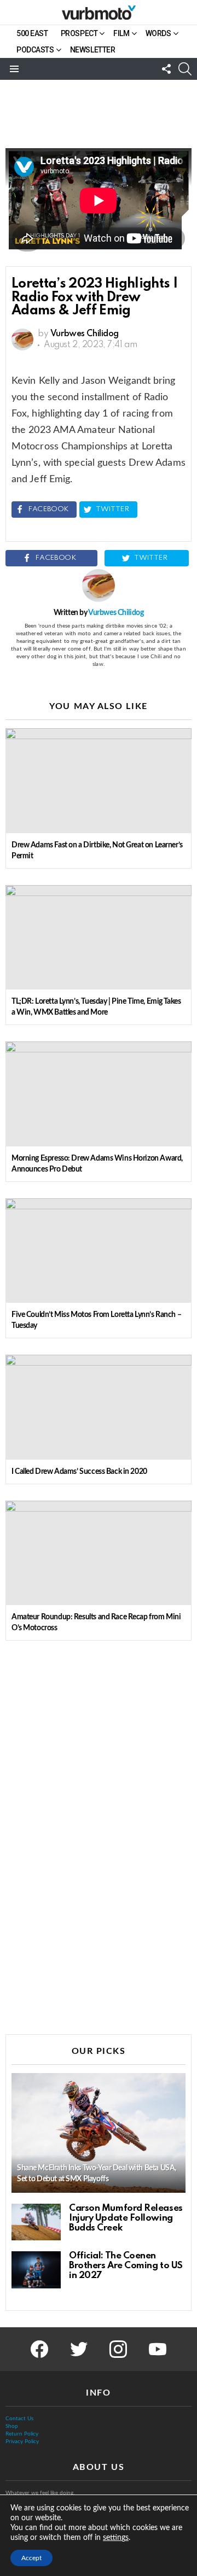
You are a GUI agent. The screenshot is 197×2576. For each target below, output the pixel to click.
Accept (31, 2558)
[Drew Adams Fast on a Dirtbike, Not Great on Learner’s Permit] (99, 780)
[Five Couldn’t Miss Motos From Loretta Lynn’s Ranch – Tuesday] (99, 1251)
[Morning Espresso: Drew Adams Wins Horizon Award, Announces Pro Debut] (99, 1094)
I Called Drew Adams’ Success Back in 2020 (79, 1472)
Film (121, 33)
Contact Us (19, 2419)
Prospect (79, 33)
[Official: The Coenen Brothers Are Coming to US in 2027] (36, 2270)
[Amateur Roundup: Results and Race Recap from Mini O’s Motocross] (99, 1553)
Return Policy (22, 2434)
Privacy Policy (22, 2442)
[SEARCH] (185, 69)
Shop (12, 2426)
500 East (32, 33)
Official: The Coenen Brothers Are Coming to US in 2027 (126, 2266)
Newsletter (93, 50)
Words (158, 33)
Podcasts (35, 50)
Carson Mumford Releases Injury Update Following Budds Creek (126, 2218)
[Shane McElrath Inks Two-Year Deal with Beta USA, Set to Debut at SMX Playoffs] (99, 2133)
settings (116, 2538)
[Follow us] (166, 69)
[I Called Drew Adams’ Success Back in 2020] (99, 1407)
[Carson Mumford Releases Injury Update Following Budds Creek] (36, 2222)
